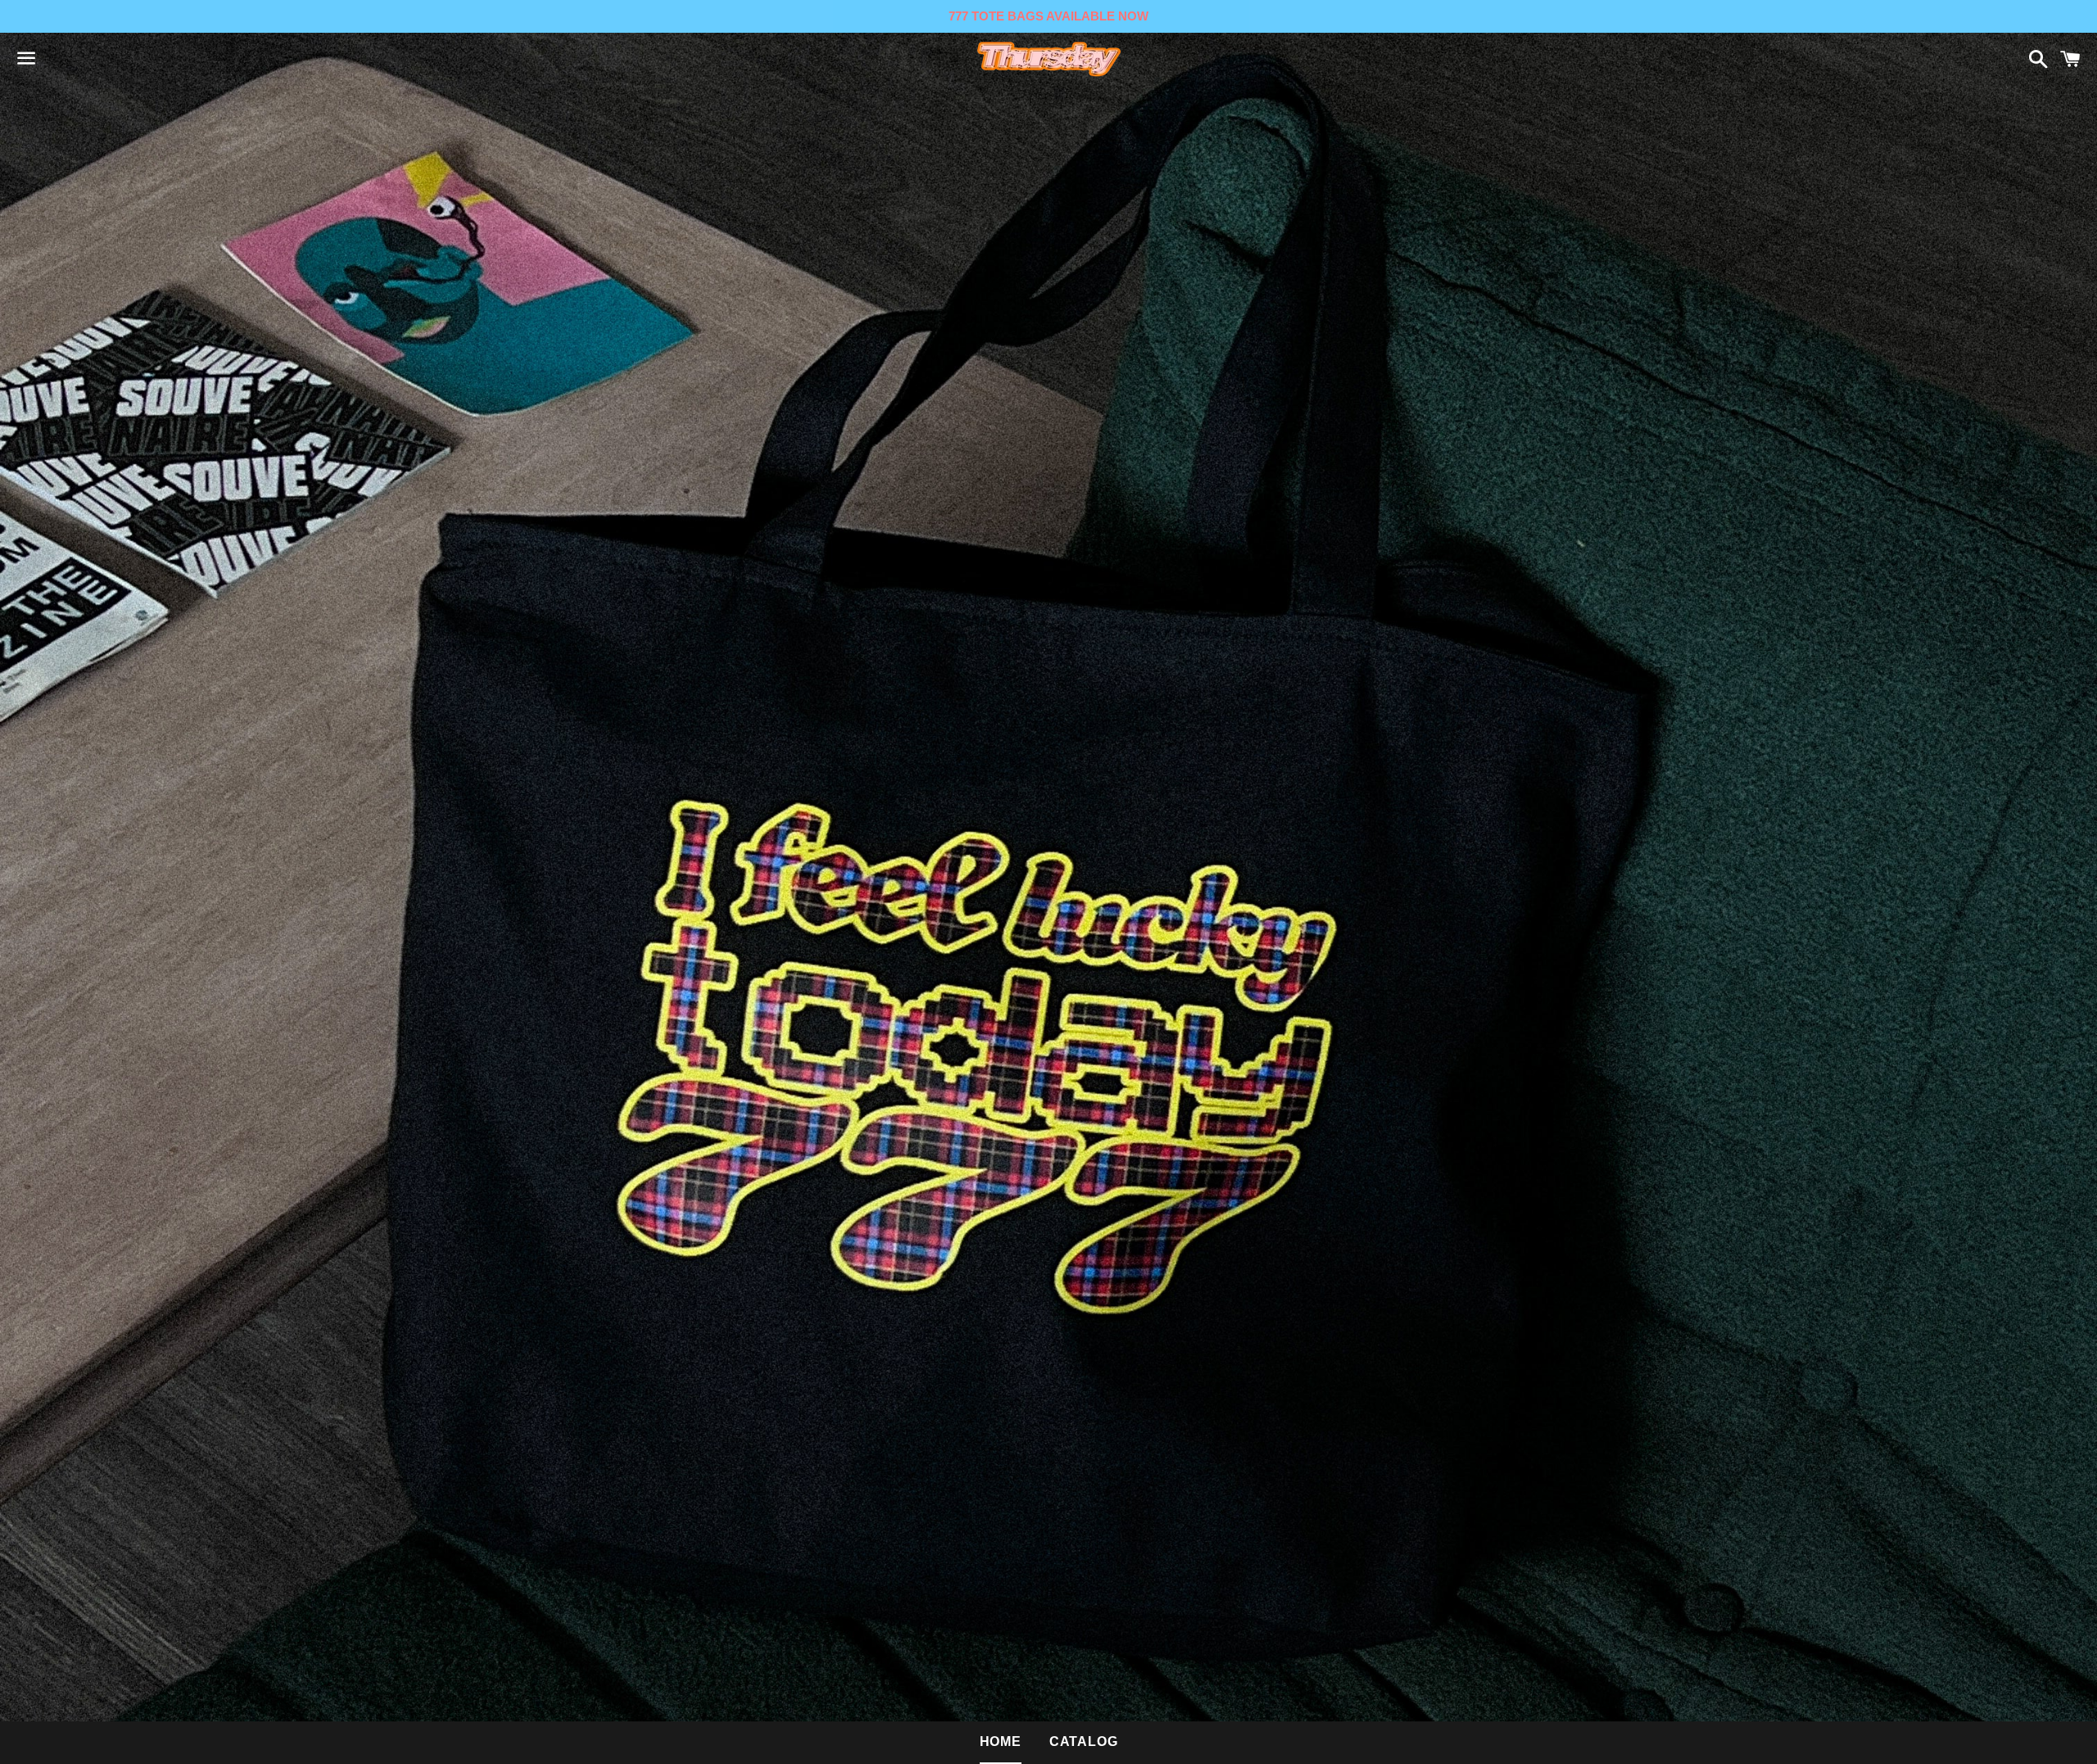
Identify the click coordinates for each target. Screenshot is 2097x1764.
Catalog (1084, 1741)
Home (1001, 1741)
